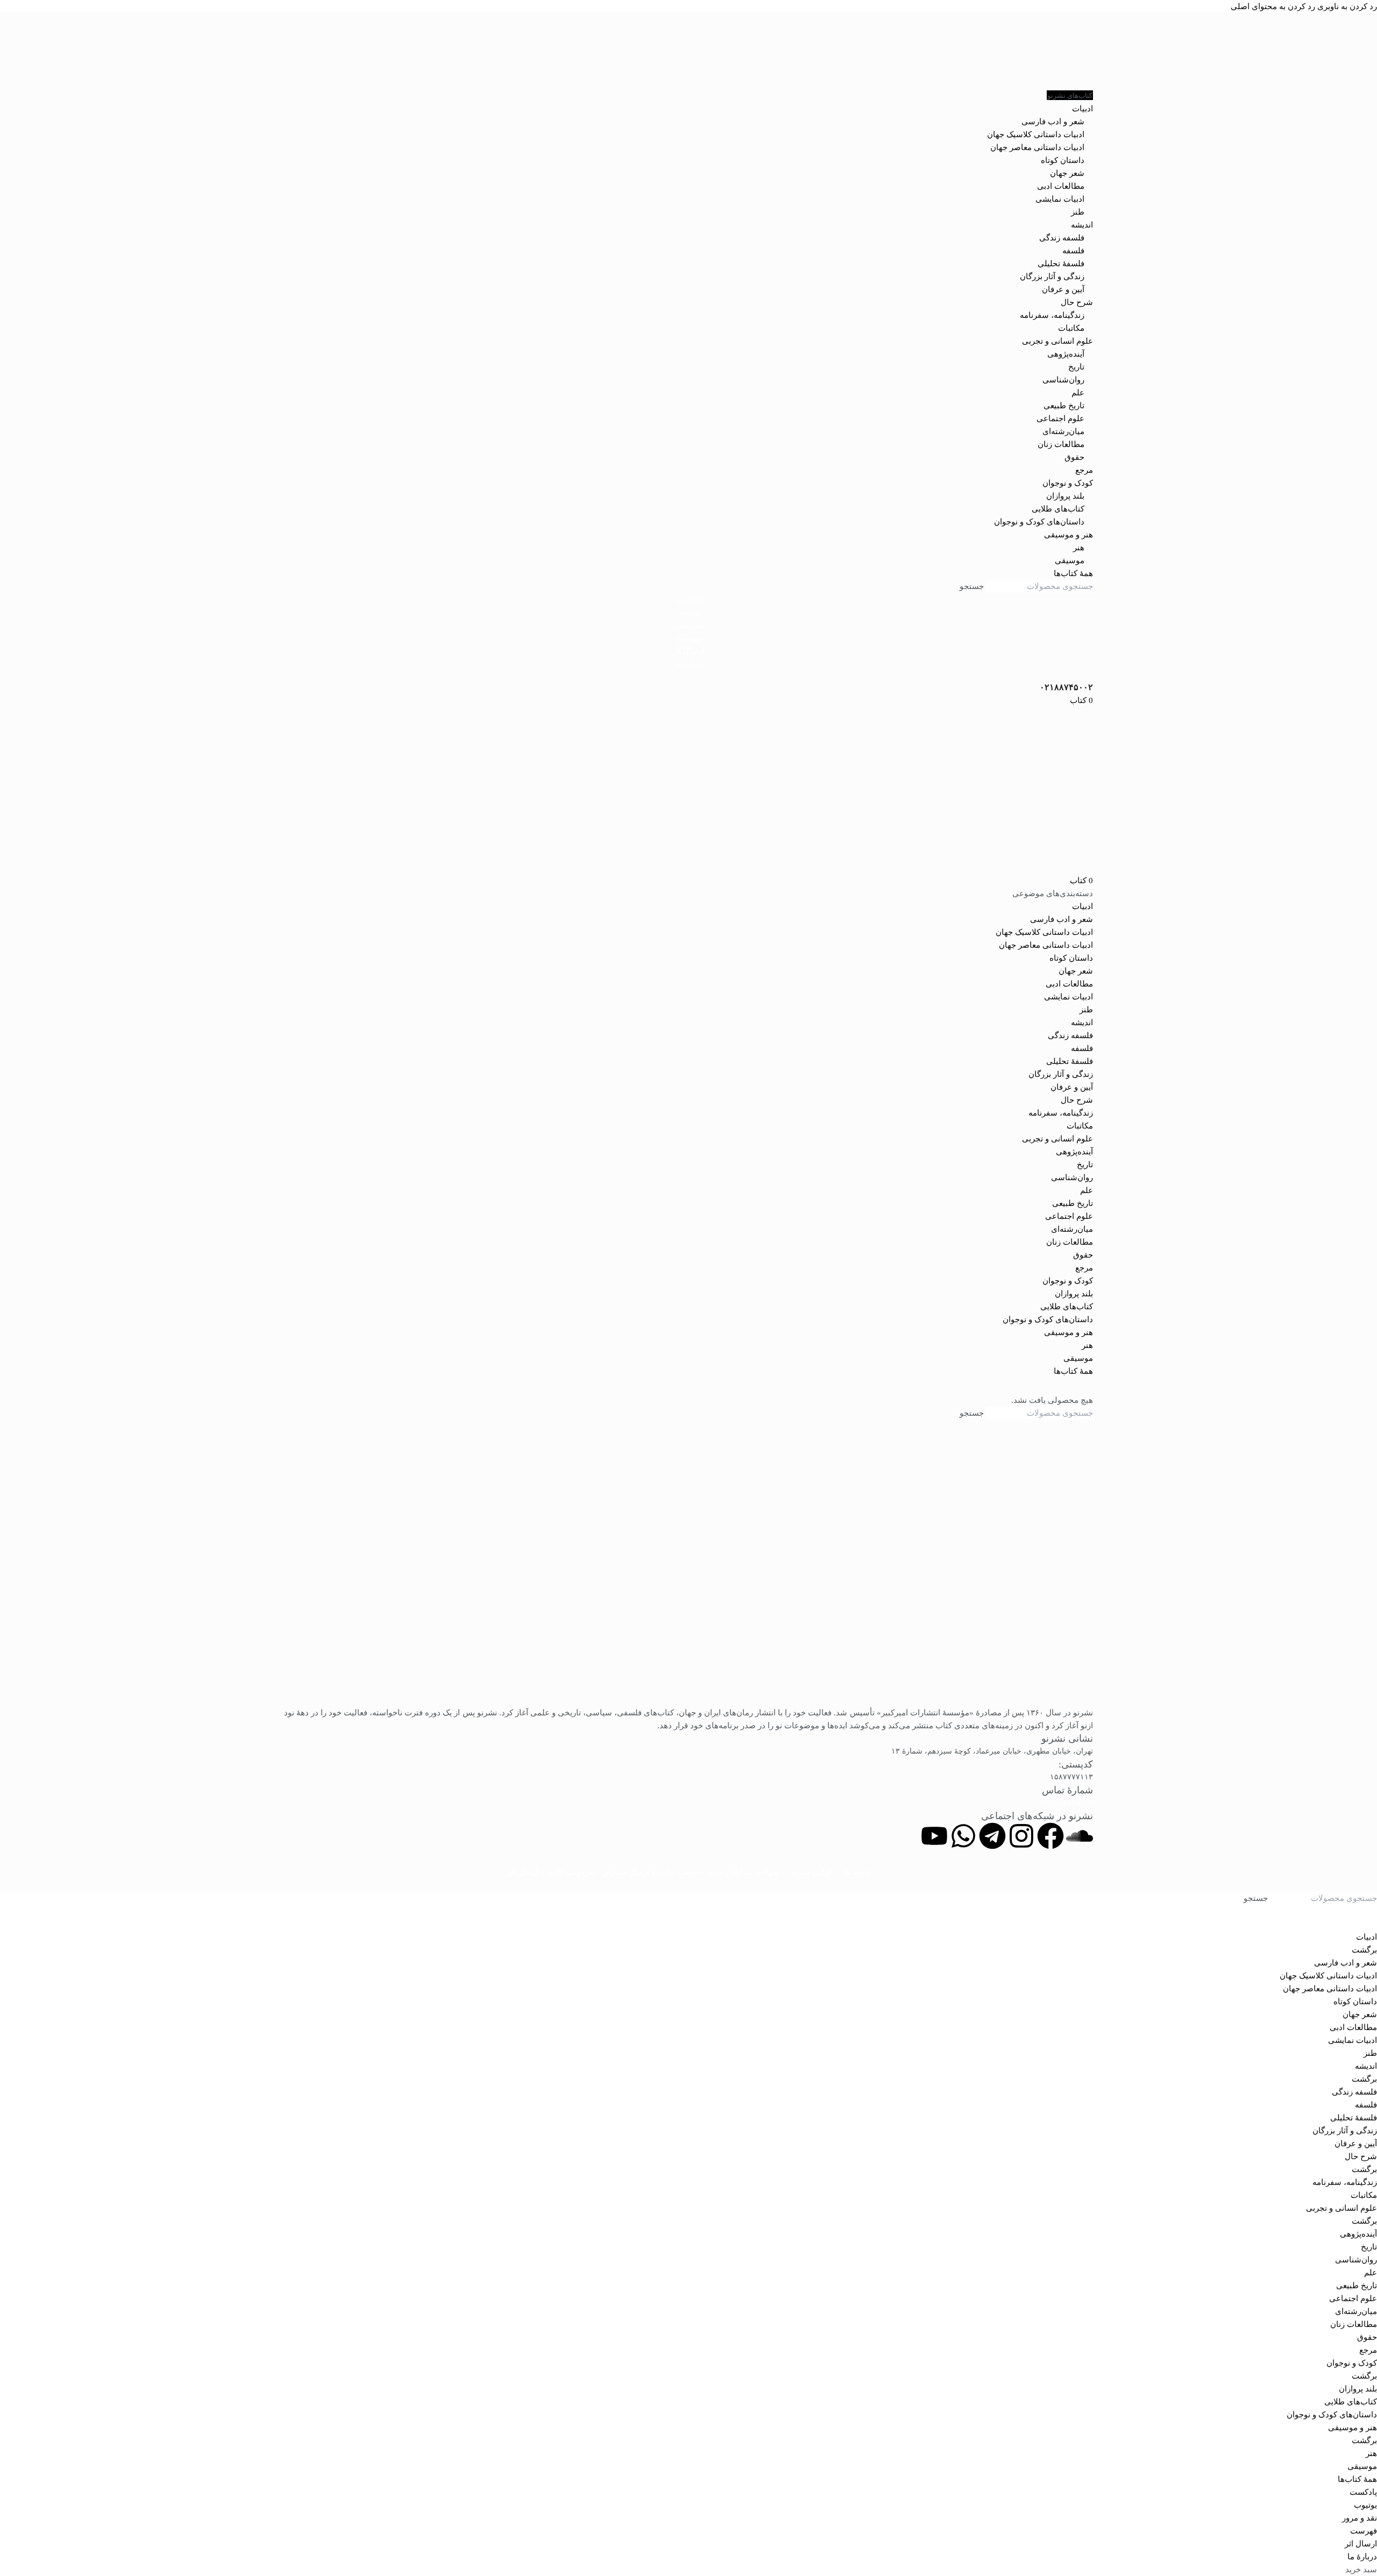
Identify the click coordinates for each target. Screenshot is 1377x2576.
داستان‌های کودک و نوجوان (1039, 522)
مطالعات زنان (1061, 444)
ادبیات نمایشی (1060, 199)
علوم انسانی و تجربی (1057, 1139)
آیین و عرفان (1063, 289)
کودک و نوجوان (1068, 1281)
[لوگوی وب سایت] (688, 51)
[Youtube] (934, 1836)
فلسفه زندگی (1062, 238)
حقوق (1074, 457)
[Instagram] (1021, 1836)
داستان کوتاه (1063, 160)
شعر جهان (1067, 173)
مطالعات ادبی (1061, 186)
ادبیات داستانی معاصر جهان (1037, 147)
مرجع (1084, 1268)
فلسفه (1073, 251)
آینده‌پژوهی (1066, 354)
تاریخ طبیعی (1064, 406)
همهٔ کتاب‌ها (1073, 1371)
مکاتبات (1071, 328)
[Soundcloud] (1080, 1836)
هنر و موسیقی (1069, 1332)
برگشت (1364, 1950)
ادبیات (1083, 906)
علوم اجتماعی (1060, 418)
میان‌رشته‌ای (1063, 431)
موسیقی (1070, 560)
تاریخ (1076, 367)
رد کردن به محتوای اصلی (1273, 6)
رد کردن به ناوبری (1346, 6)
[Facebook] (1051, 1836)
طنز (1078, 212)
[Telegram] (992, 1836)
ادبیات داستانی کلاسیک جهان (1036, 134)
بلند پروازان (1065, 496)
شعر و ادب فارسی (1053, 122)
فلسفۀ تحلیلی (1061, 264)
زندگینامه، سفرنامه (1052, 315)
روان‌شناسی (1063, 380)
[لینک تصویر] (688, 1575)
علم (1078, 393)
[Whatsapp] (963, 1836)
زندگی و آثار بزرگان (1052, 276)
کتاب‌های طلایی (1058, 509)
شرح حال (1077, 1100)
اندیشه (1082, 1023)
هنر (1079, 548)
